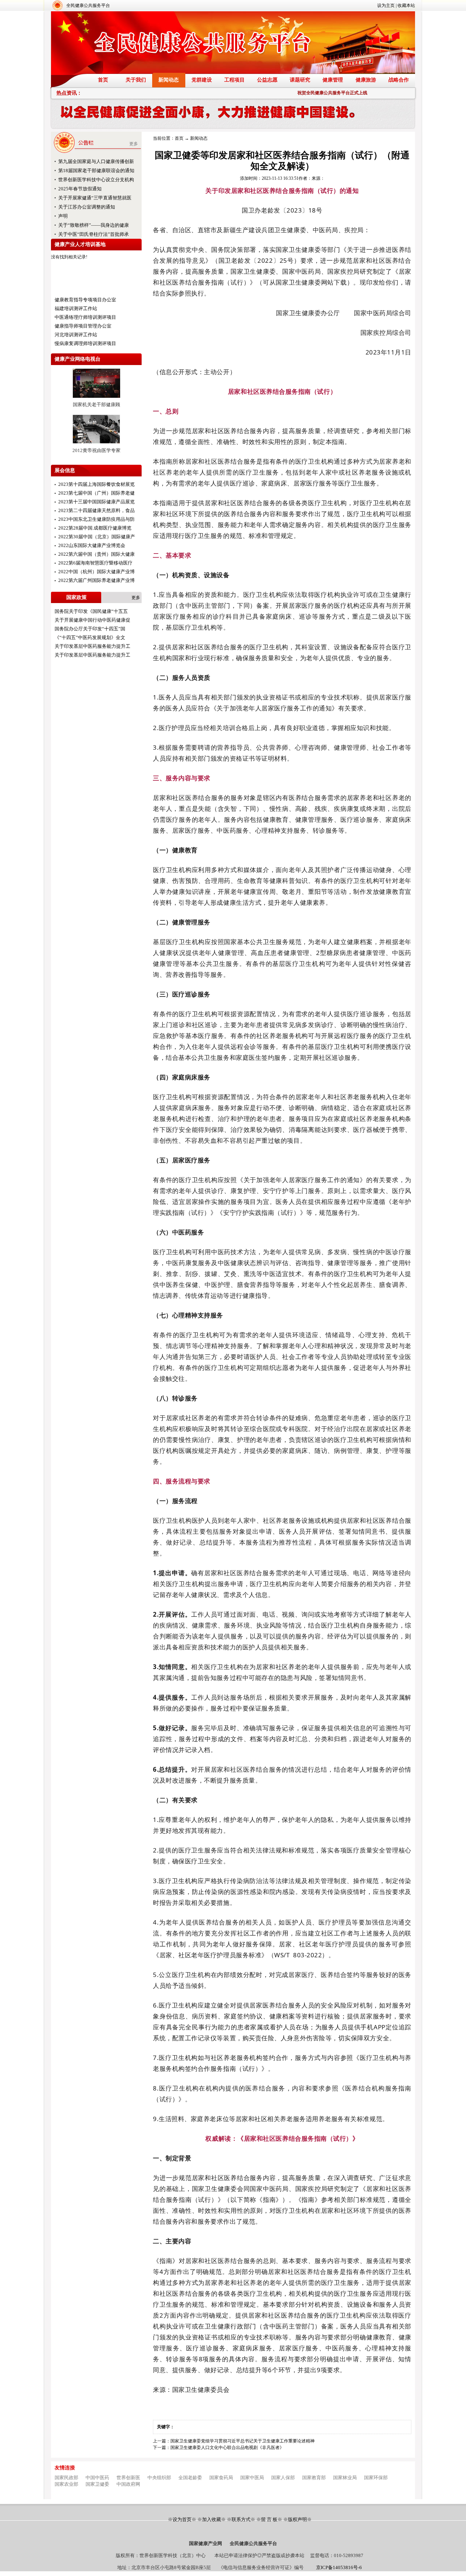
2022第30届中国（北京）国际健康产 (97, 537)
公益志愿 (267, 80)
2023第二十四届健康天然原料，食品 (96, 510)
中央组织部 (159, 2478)
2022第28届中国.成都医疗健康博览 (95, 528)
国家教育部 (314, 2478)
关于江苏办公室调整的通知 (87, 207)
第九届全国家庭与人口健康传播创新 (96, 161)
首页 (103, 80)
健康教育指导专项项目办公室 (85, 300)
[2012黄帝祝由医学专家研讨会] (96, 446)
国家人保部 (283, 2478)
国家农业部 (66, 2484)
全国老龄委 (190, 2478)
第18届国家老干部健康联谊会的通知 (96, 171)
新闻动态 (169, 80)
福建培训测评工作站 (76, 308)
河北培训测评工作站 (76, 335)
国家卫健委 (97, 2484)
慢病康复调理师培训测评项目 (85, 343)
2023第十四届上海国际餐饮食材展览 (96, 484)
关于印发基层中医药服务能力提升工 (92, 646)
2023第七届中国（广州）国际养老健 (96, 493)
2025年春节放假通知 (80, 189)
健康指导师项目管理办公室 (83, 326)
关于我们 (136, 80)
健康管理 (333, 80)
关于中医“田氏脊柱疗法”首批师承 (94, 234)
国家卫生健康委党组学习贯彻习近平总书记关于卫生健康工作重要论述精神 (242, 2441)
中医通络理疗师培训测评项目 (85, 317)
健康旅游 (366, 80)
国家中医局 (252, 2478)
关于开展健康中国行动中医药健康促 (92, 620)
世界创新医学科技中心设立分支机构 (96, 180)
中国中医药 (97, 2478)
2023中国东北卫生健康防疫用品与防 (96, 519)
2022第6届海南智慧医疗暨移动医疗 (95, 563)
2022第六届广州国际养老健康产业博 (96, 580)
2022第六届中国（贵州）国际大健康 (96, 554)
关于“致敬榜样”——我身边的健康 (94, 225)
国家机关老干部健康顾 (96, 405)
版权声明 (297, 2519)
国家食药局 (221, 2478)
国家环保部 (376, 2478)
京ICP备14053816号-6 (339, 2567)
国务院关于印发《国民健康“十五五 (91, 611)
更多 (134, 144)
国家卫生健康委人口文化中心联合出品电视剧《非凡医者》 (227, 2448)
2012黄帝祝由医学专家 (96, 450)
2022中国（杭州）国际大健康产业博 (96, 572)
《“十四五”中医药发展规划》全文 (90, 637)
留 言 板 (269, 2519)
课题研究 (300, 80)
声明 (63, 216)
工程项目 (234, 80)
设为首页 (182, 2519)
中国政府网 (128, 2484)
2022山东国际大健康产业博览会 (92, 545)
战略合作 (399, 80)
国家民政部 (66, 2478)
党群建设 (202, 80)
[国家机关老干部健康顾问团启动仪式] (96, 400)
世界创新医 (128, 2478)
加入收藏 (212, 2519)
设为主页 (386, 5)
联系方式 (241, 2519)
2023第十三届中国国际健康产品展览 (96, 502)
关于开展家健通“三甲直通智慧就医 (95, 198)
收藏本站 (406, 5)
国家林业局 (345, 2478)
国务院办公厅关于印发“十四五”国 (90, 629)
